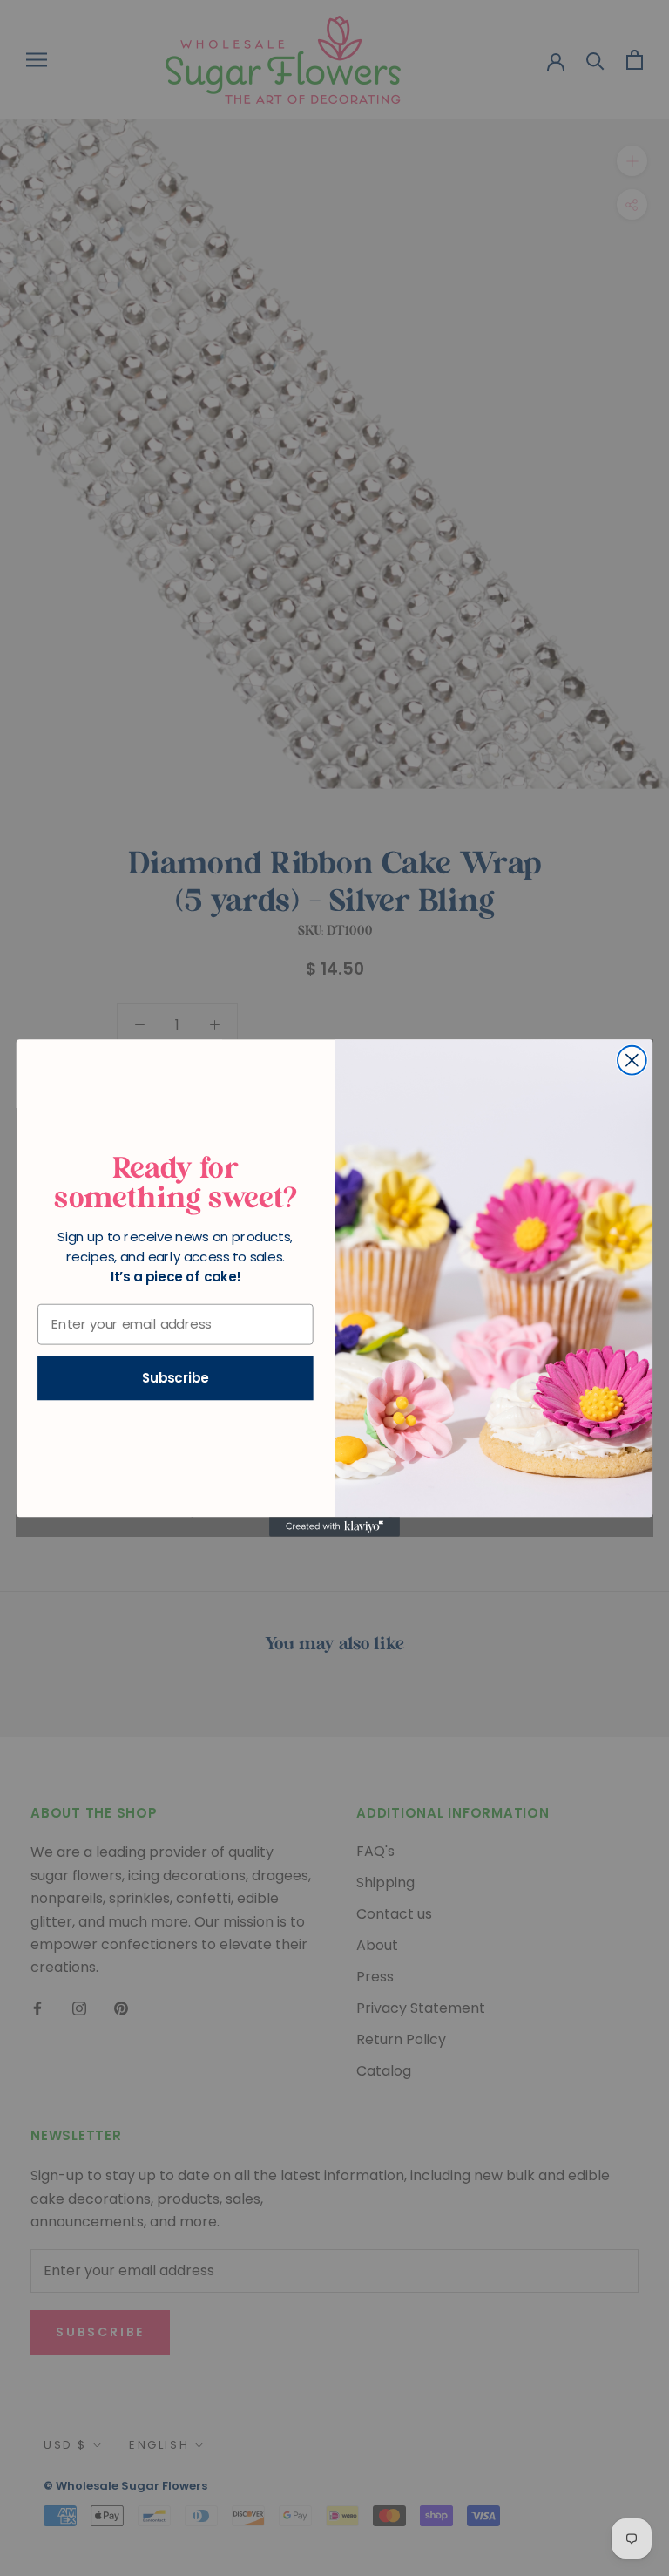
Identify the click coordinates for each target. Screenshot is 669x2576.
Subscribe (176, 1378)
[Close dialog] (632, 1060)
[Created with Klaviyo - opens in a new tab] (334, 1526)
